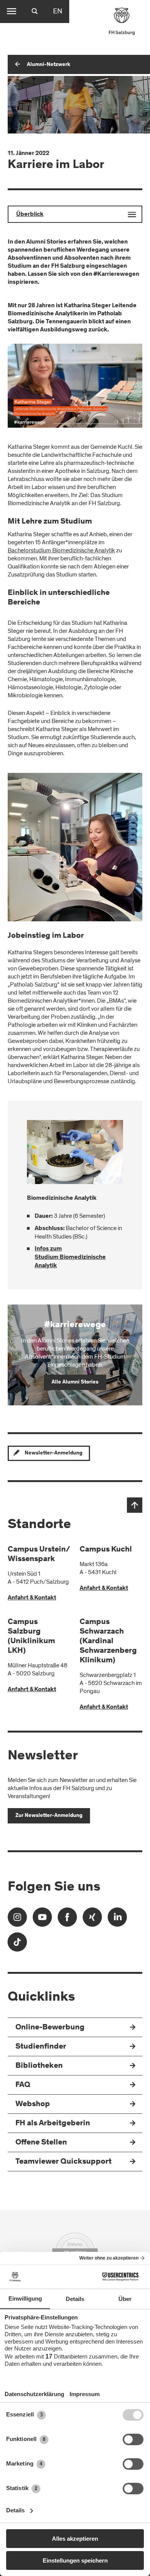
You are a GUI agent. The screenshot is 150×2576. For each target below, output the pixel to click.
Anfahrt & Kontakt (32, 1598)
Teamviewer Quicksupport (63, 2162)
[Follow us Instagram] (17, 1920)
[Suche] (35, 12)
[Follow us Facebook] (67, 1920)
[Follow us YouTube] (42, 1920)
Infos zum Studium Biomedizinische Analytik (70, 1257)
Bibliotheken (39, 2066)
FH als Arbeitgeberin (53, 2124)
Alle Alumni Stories (75, 1382)
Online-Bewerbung (50, 2028)
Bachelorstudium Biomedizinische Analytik (61, 550)
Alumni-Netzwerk (49, 65)
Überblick (30, 214)
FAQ (23, 2085)
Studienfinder (41, 2047)
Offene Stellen (41, 2143)
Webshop (33, 2104)
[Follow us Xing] (92, 1920)
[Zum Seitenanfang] (135, 1505)
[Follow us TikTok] (17, 1944)
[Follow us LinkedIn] (117, 1920)
